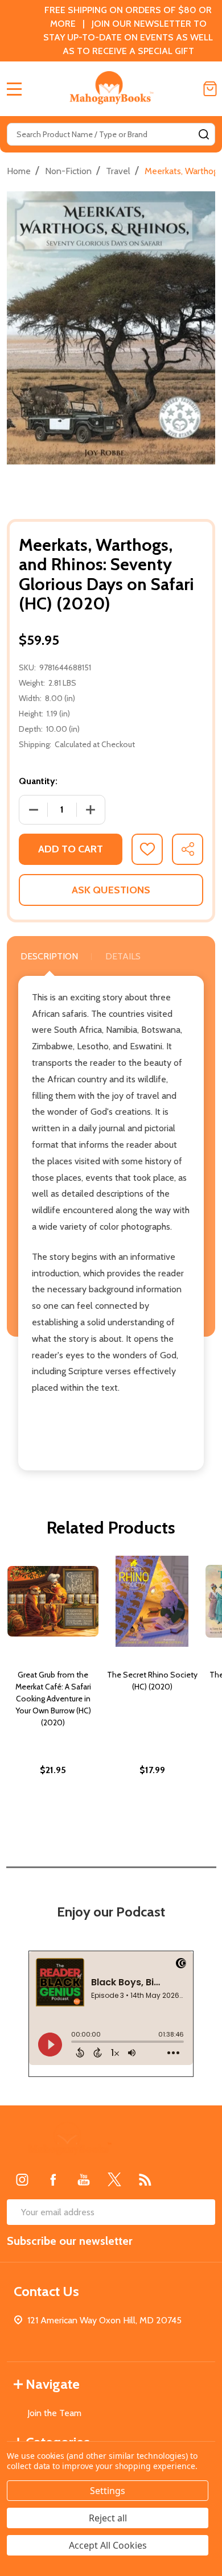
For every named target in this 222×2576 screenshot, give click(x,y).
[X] (114, 2179)
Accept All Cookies (108, 2545)
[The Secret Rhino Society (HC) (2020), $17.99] (152, 1601)
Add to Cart (71, 849)
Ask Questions (111, 890)
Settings (108, 2491)
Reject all (108, 2518)
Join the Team (54, 2413)
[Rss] (145, 2179)
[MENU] (14, 89)
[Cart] (210, 89)
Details (123, 956)
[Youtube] (84, 2179)
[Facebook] (53, 2179)
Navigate (53, 2384)
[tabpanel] (53, 1690)
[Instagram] (22, 2179)
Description (49, 956)
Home (19, 171)
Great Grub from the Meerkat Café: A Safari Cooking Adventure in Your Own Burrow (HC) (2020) (53, 1699)
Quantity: (38, 781)
